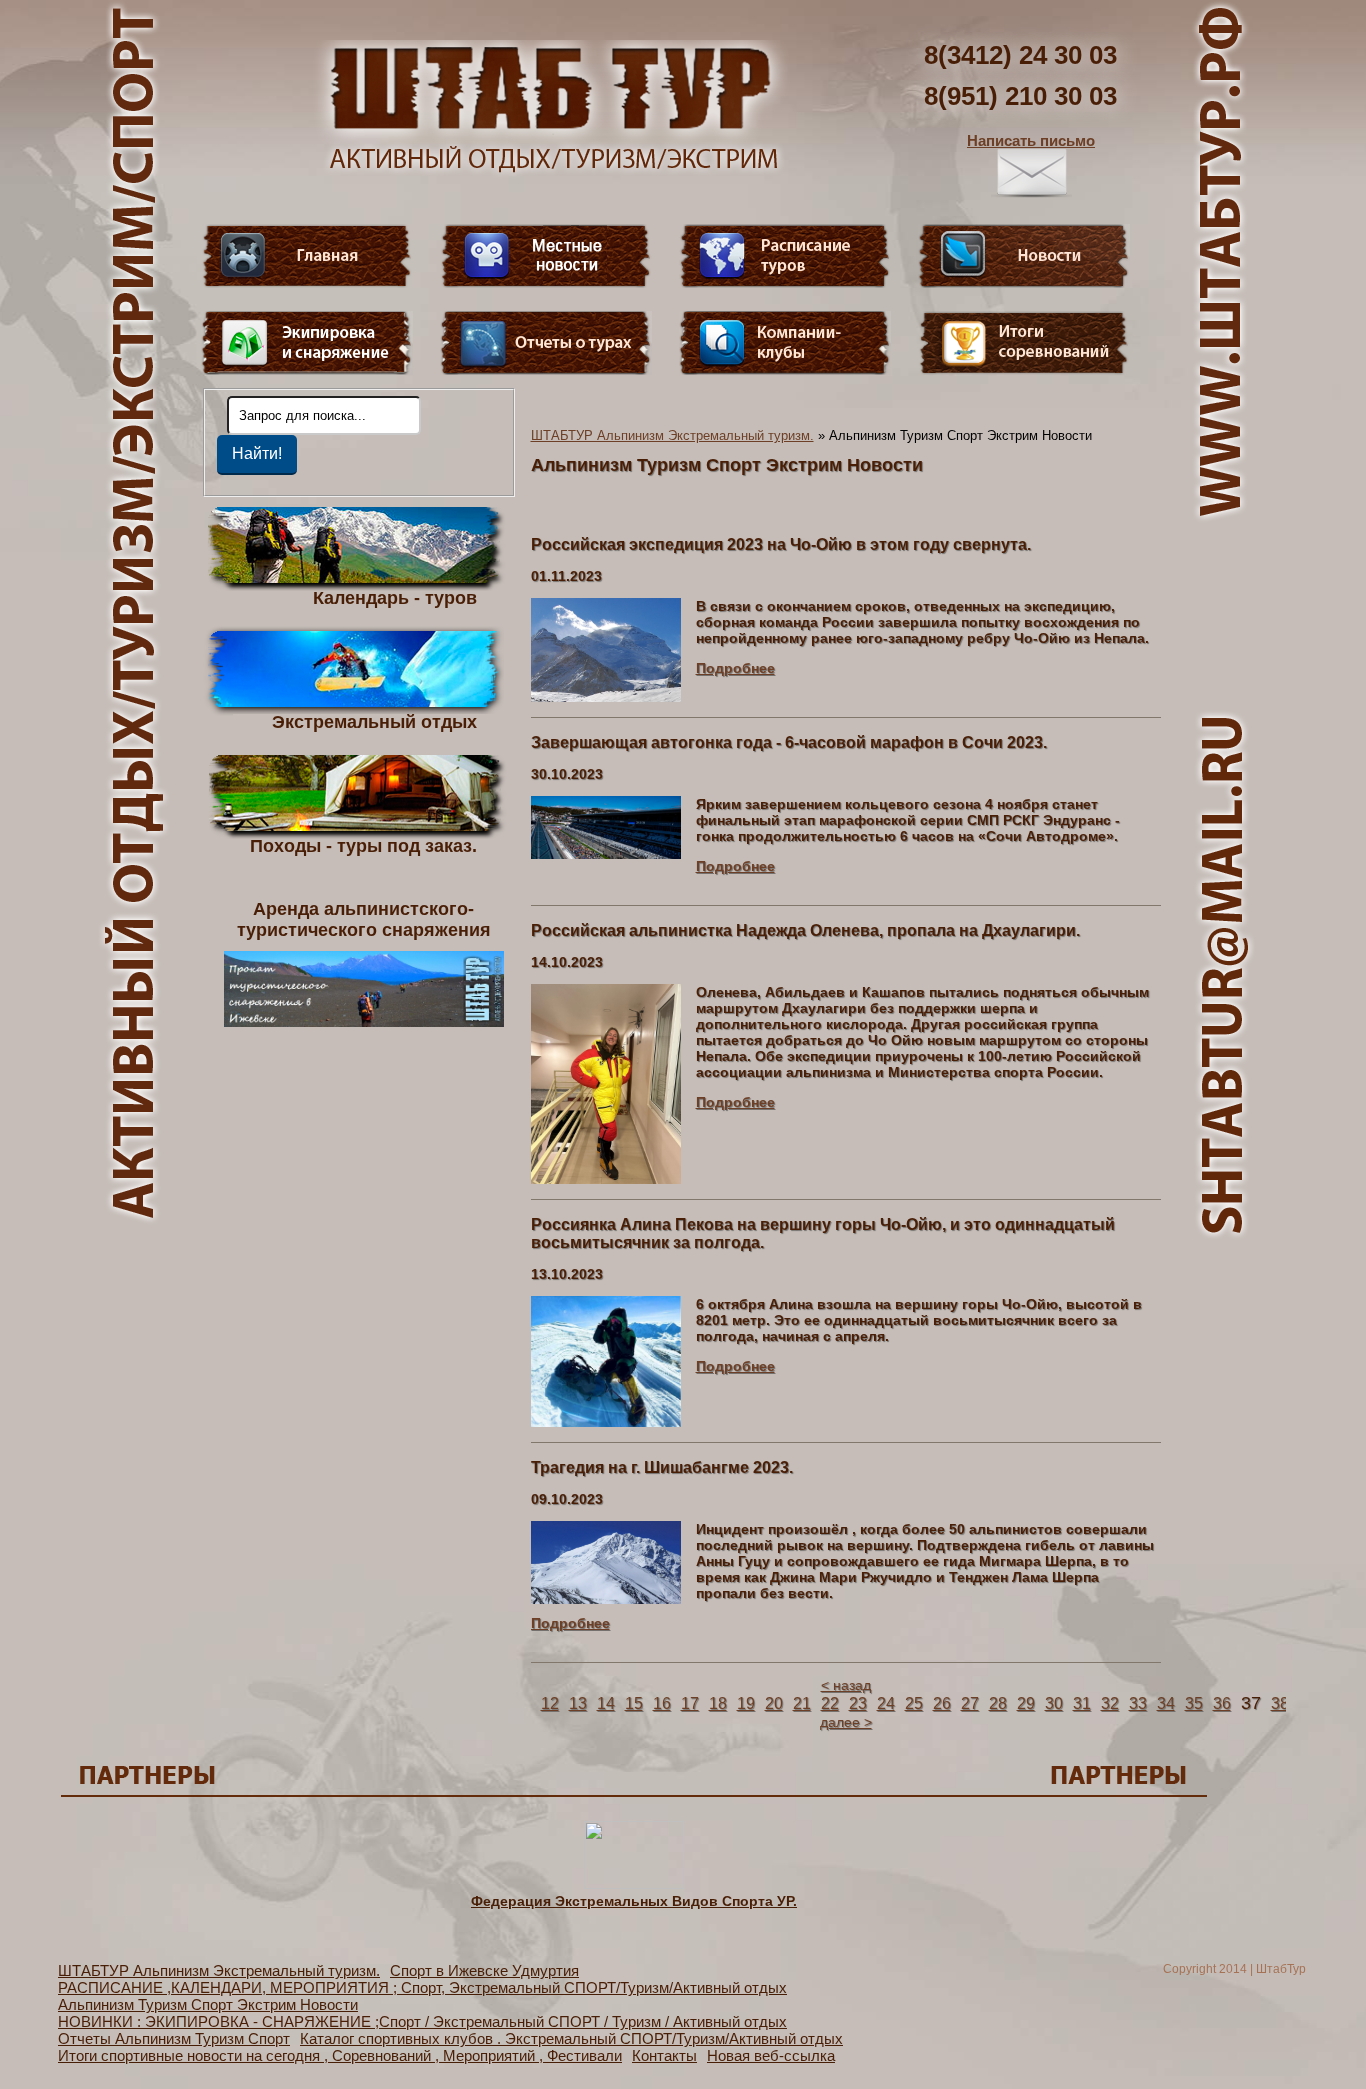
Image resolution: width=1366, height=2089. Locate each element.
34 (1166, 1703)
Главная (307, 256)
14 (606, 1703)
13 (578, 1703)
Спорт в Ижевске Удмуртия (484, 1970)
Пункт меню (307, 343)
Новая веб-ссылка (771, 2055)
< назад (846, 1685)
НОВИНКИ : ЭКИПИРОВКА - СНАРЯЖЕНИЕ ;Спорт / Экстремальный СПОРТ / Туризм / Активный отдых (422, 2021)
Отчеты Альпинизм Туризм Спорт (174, 2038)
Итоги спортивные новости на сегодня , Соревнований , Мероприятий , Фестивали (340, 2055)
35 (1194, 1703)
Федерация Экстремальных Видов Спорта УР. (634, 1901)
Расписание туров (785, 256)
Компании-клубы (785, 343)
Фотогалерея (1024, 343)
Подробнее (735, 668)
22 (830, 1703)
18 (718, 1703)
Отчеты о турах (546, 343)
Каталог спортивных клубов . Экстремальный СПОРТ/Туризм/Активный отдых (571, 2038)
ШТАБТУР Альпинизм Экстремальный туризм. (672, 435)
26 (942, 1703)
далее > (846, 1722)
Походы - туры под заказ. (363, 845)
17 (690, 1703)
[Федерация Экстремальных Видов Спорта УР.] (634, 1884)
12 (550, 1703)
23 (858, 1703)
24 (886, 1703)
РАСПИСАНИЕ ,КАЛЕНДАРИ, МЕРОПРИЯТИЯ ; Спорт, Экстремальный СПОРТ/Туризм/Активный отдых (422, 1987)
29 (1026, 1703)
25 (914, 1703)
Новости (1024, 256)
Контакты (664, 2055)
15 (634, 1703)
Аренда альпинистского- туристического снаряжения (364, 919)
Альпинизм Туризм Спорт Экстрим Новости (208, 2004)
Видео (546, 256)
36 (1222, 1703)
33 (1138, 1703)
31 (1082, 1703)
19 (746, 1703)
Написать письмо (1031, 140)
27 (970, 1703)
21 (802, 1703)
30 (1054, 1703)
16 (662, 1703)
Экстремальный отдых (374, 721)
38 (1280, 1703)
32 (1110, 1703)
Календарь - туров (395, 597)
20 (774, 1703)
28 (998, 1703)
